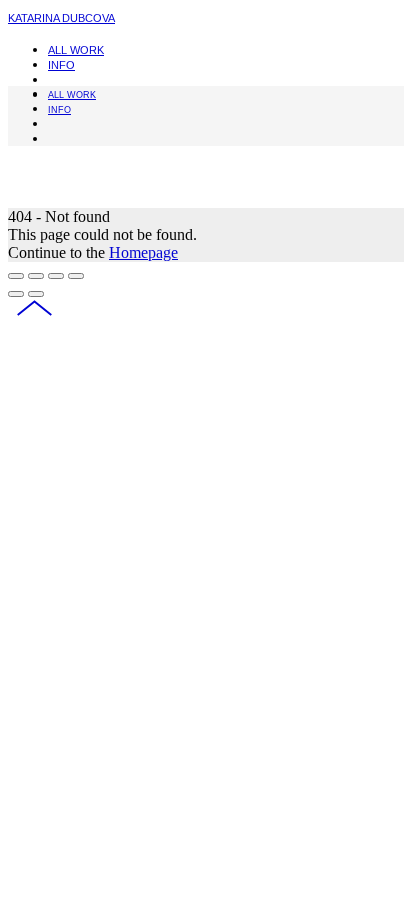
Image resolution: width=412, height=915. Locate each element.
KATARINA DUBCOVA (61, 18)
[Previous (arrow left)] (16, 294)
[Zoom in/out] (76, 276)
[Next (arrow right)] (36, 294)
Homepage (143, 252)
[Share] (36, 276)
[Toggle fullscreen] (56, 276)
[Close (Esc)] (16, 276)
